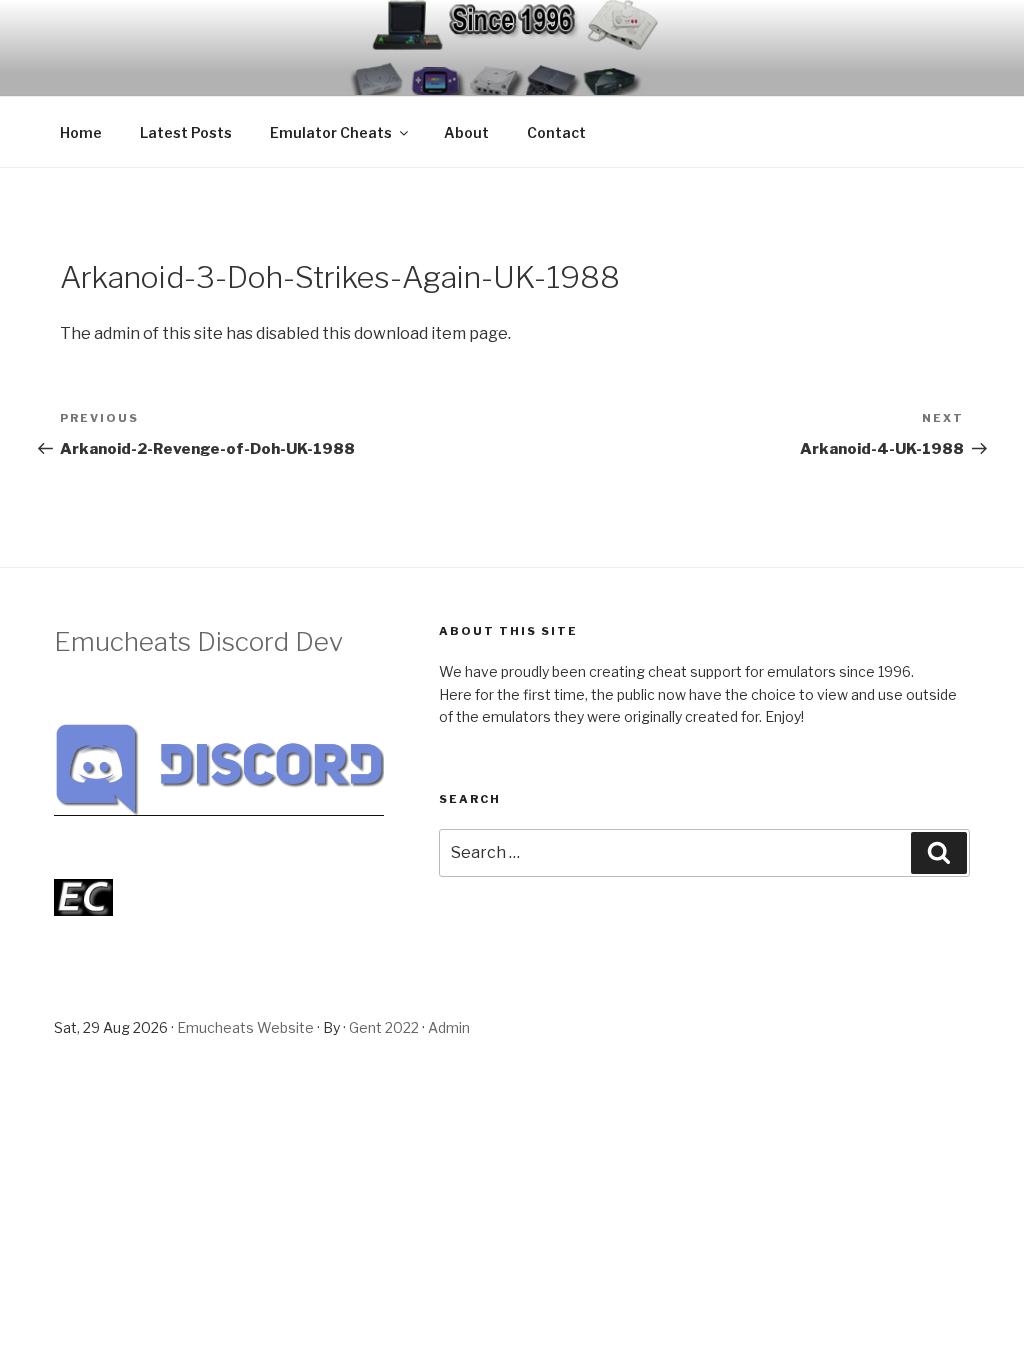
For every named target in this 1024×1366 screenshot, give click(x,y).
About (466, 132)
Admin (449, 1027)
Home (81, 132)
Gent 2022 (384, 1027)
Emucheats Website (245, 1027)
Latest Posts (186, 132)
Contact (556, 132)
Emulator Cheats (331, 132)
